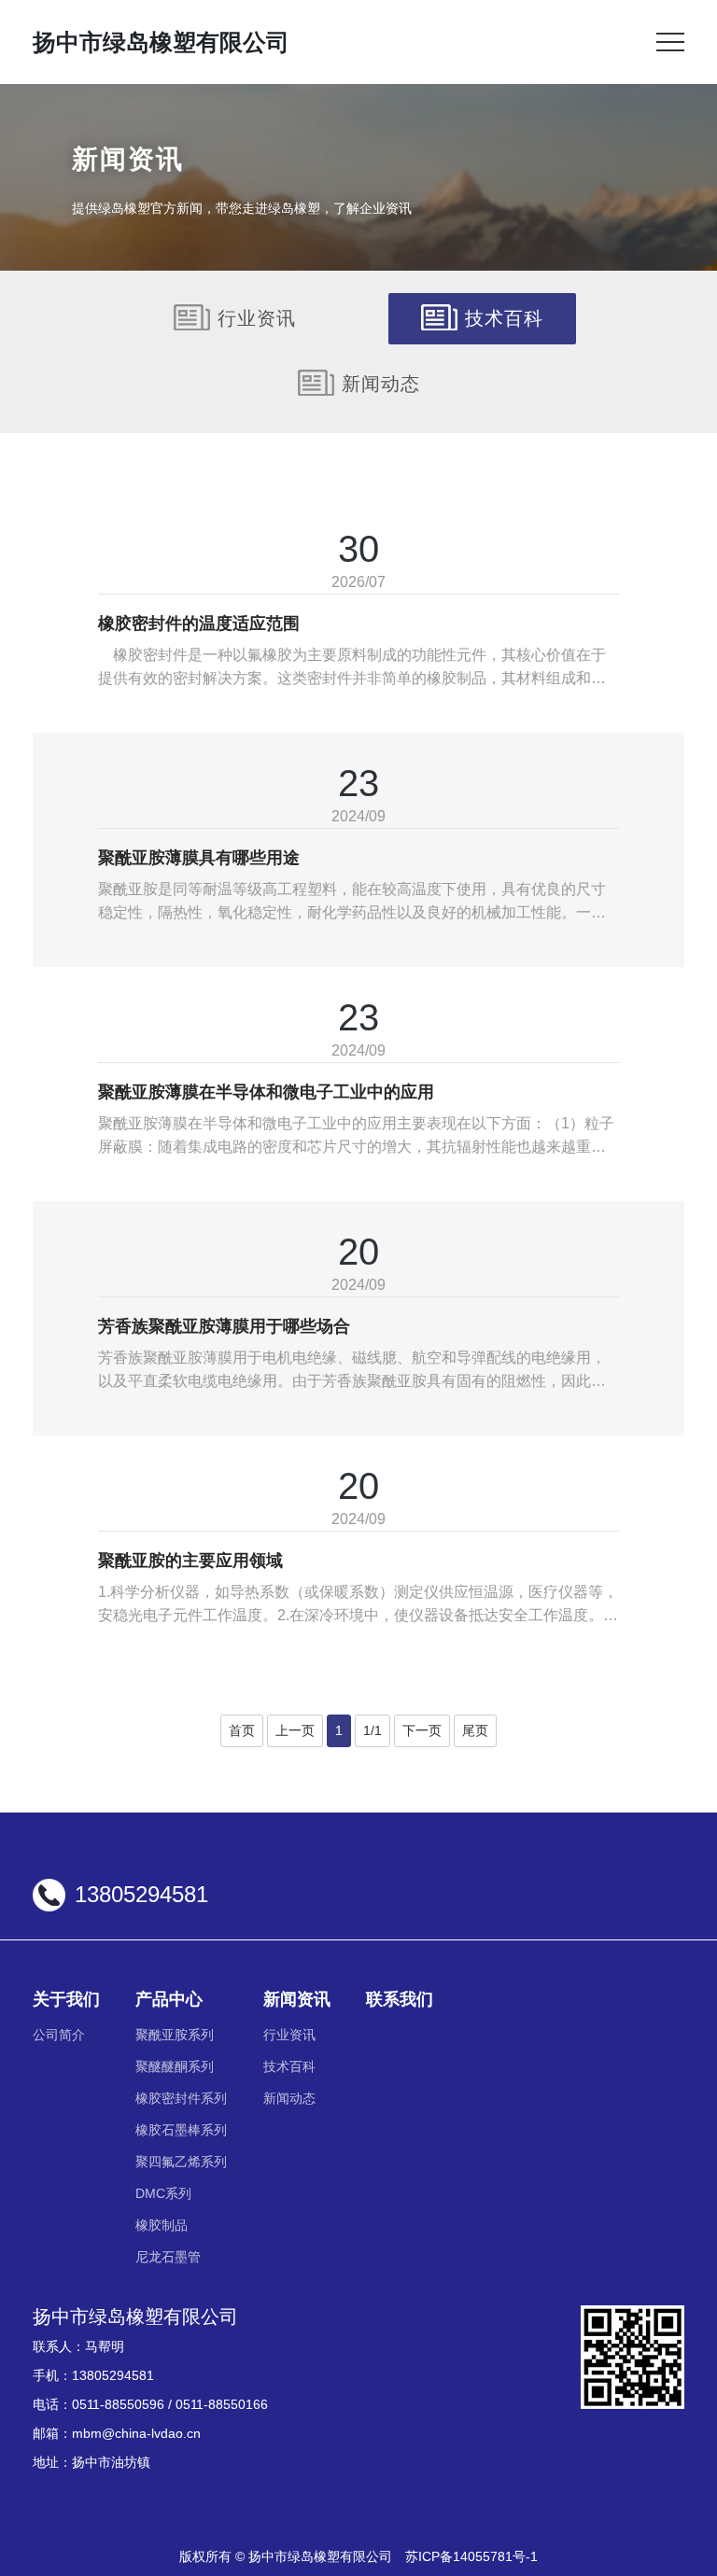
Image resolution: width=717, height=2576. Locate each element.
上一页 (295, 1730)
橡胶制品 (162, 2225)
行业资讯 (257, 318)
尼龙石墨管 (168, 2257)
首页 (242, 1730)
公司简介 (59, 2035)
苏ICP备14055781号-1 (471, 2556)
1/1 (373, 1730)
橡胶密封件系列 (181, 2098)
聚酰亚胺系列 (175, 2035)
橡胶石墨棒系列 (181, 2130)
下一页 (422, 1730)
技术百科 (504, 318)
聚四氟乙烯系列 (181, 2162)
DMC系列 (163, 2193)
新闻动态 (381, 384)
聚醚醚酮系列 (175, 2066)
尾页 (475, 1730)
